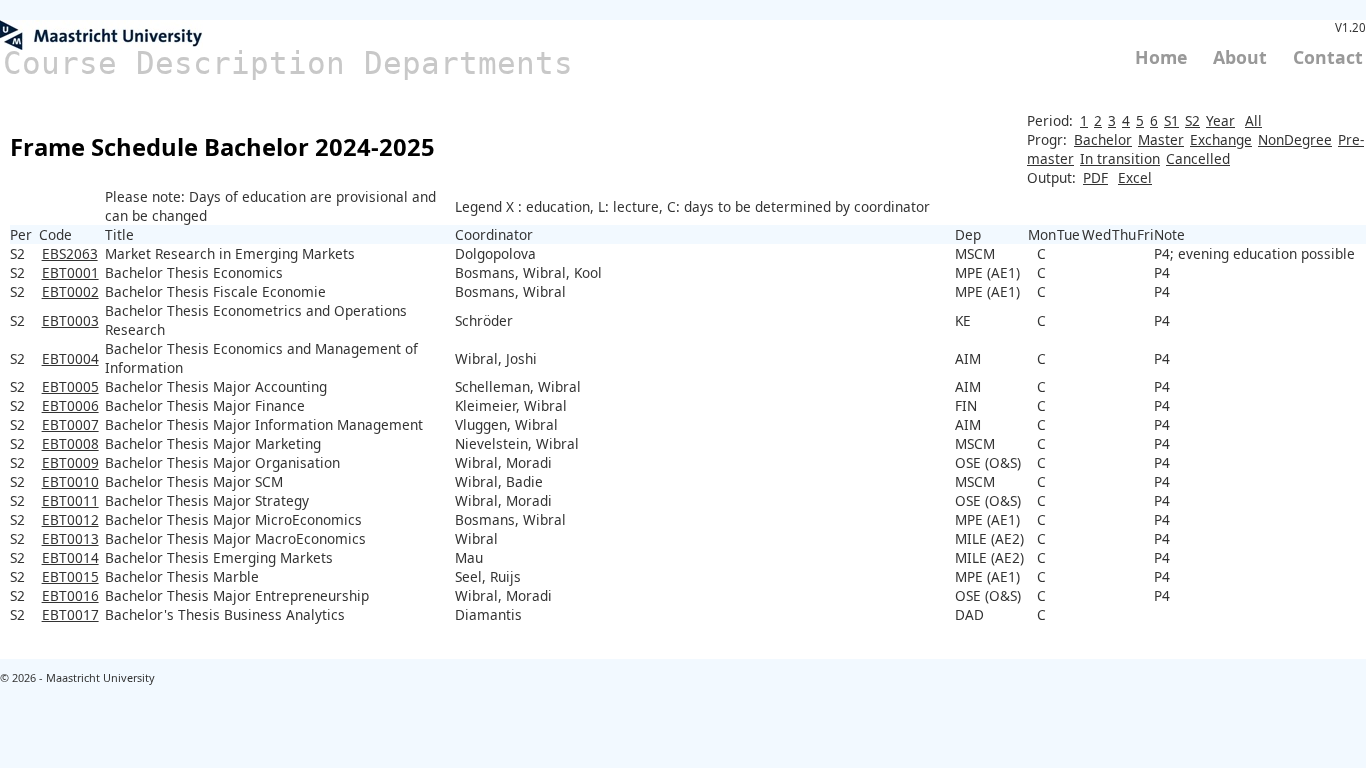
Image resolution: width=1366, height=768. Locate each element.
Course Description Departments (288, 63)
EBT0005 (70, 386)
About (1240, 57)
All (1253, 120)
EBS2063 (70, 253)
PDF (1095, 177)
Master (1161, 139)
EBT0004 (70, 358)
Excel (1135, 177)
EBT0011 (70, 500)
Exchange (1221, 139)
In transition (1120, 158)
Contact (1328, 57)
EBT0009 (70, 462)
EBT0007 (70, 424)
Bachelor (1103, 139)
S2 (1192, 120)
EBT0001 (70, 272)
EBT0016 (70, 595)
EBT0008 (70, 443)
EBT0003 (70, 320)
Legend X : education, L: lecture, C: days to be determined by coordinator (692, 206)
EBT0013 (70, 538)
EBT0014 (70, 557)
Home (1161, 57)
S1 (1171, 120)
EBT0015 (70, 576)
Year (1220, 120)
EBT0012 (70, 519)
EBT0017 (70, 614)
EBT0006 (70, 405)
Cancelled (1198, 158)
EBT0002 (70, 291)
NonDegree (1295, 139)
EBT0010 (70, 481)
